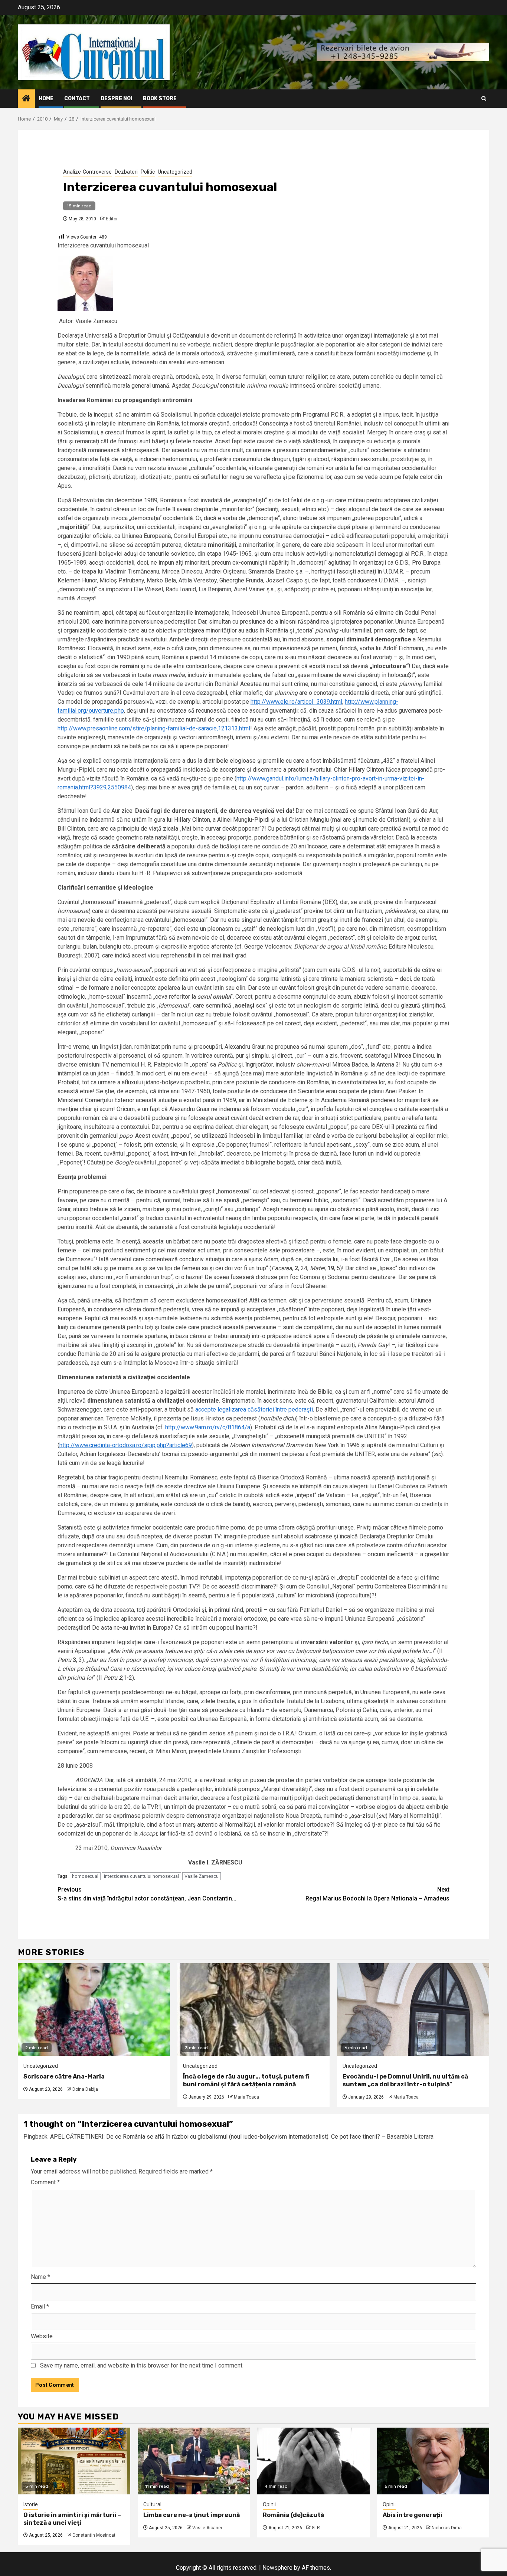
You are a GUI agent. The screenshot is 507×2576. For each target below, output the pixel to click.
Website (42, 2336)
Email (40, 2306)
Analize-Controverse (87, 172)
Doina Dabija (85, 2089)
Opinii (269, 2504)
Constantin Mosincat (94, 2535)
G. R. (316, 2528)
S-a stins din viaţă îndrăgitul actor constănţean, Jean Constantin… (147, 1894)
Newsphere (277, 2568)
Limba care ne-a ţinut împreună (192, 2515)
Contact (77, 98)
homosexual (85, 1876)
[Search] (484, 98)
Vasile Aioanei (207, 2528)
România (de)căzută (293, 2515)
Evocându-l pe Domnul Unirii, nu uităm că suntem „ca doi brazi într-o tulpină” (405, 2080)
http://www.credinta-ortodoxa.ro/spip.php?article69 (126, 1445)
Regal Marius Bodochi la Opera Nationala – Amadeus (377, 1894)
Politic (148, 172)
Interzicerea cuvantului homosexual (141, 1876)
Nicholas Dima (447, 2528)
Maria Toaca (246, 2097)
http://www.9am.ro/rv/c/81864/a (208, 1427)
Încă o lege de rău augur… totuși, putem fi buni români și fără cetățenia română (246, 2080)
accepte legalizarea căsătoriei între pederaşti (254, 1409)
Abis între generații (413, 2515)
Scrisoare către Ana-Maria (64, 2076)
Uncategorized (175, 172)
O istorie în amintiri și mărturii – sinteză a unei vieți (72, 2519)
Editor (112, 219)
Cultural (152, 2504)
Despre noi (116, 98)
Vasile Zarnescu (202, 1876)
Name (40, 2277)
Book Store (160, 98)
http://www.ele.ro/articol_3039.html (296, 702)
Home (46, 98)
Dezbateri (126, 172)
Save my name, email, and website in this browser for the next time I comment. (142, 2365)
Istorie (31, 2504)
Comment (45, 2182)
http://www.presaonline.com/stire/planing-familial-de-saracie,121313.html (154, 728)
